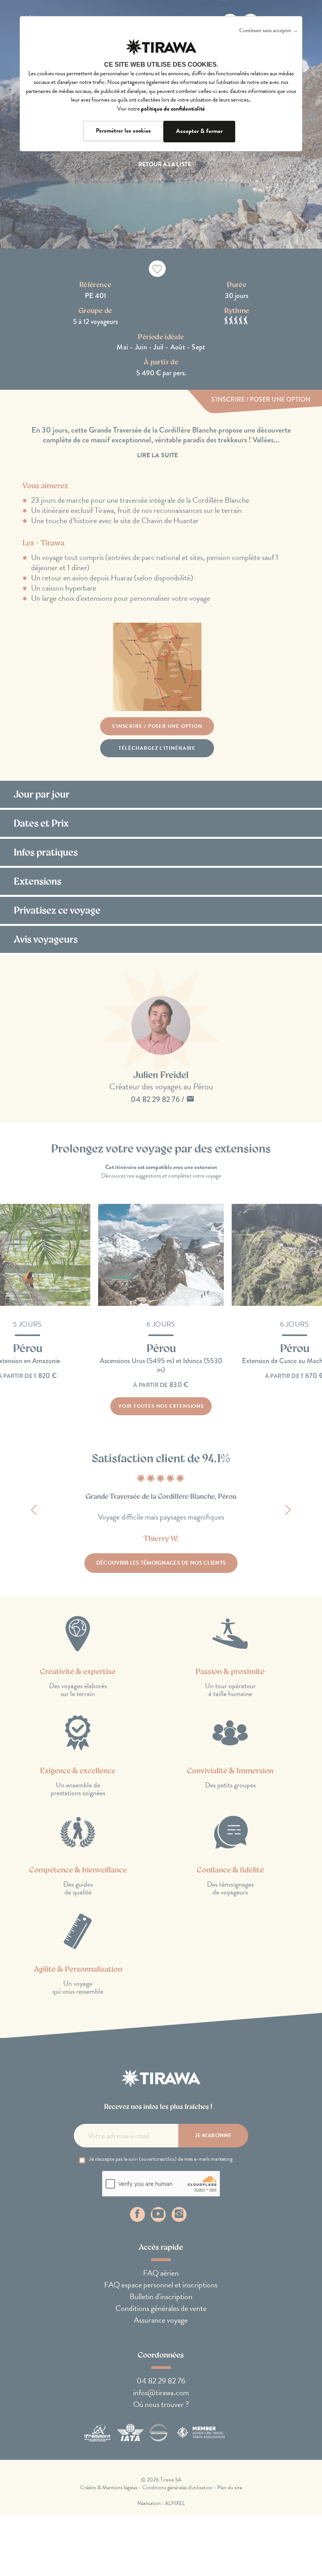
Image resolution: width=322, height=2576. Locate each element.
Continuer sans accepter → (269, 30)
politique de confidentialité (173, 109)
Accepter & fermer (199, 131)
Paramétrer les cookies (123, 131)
